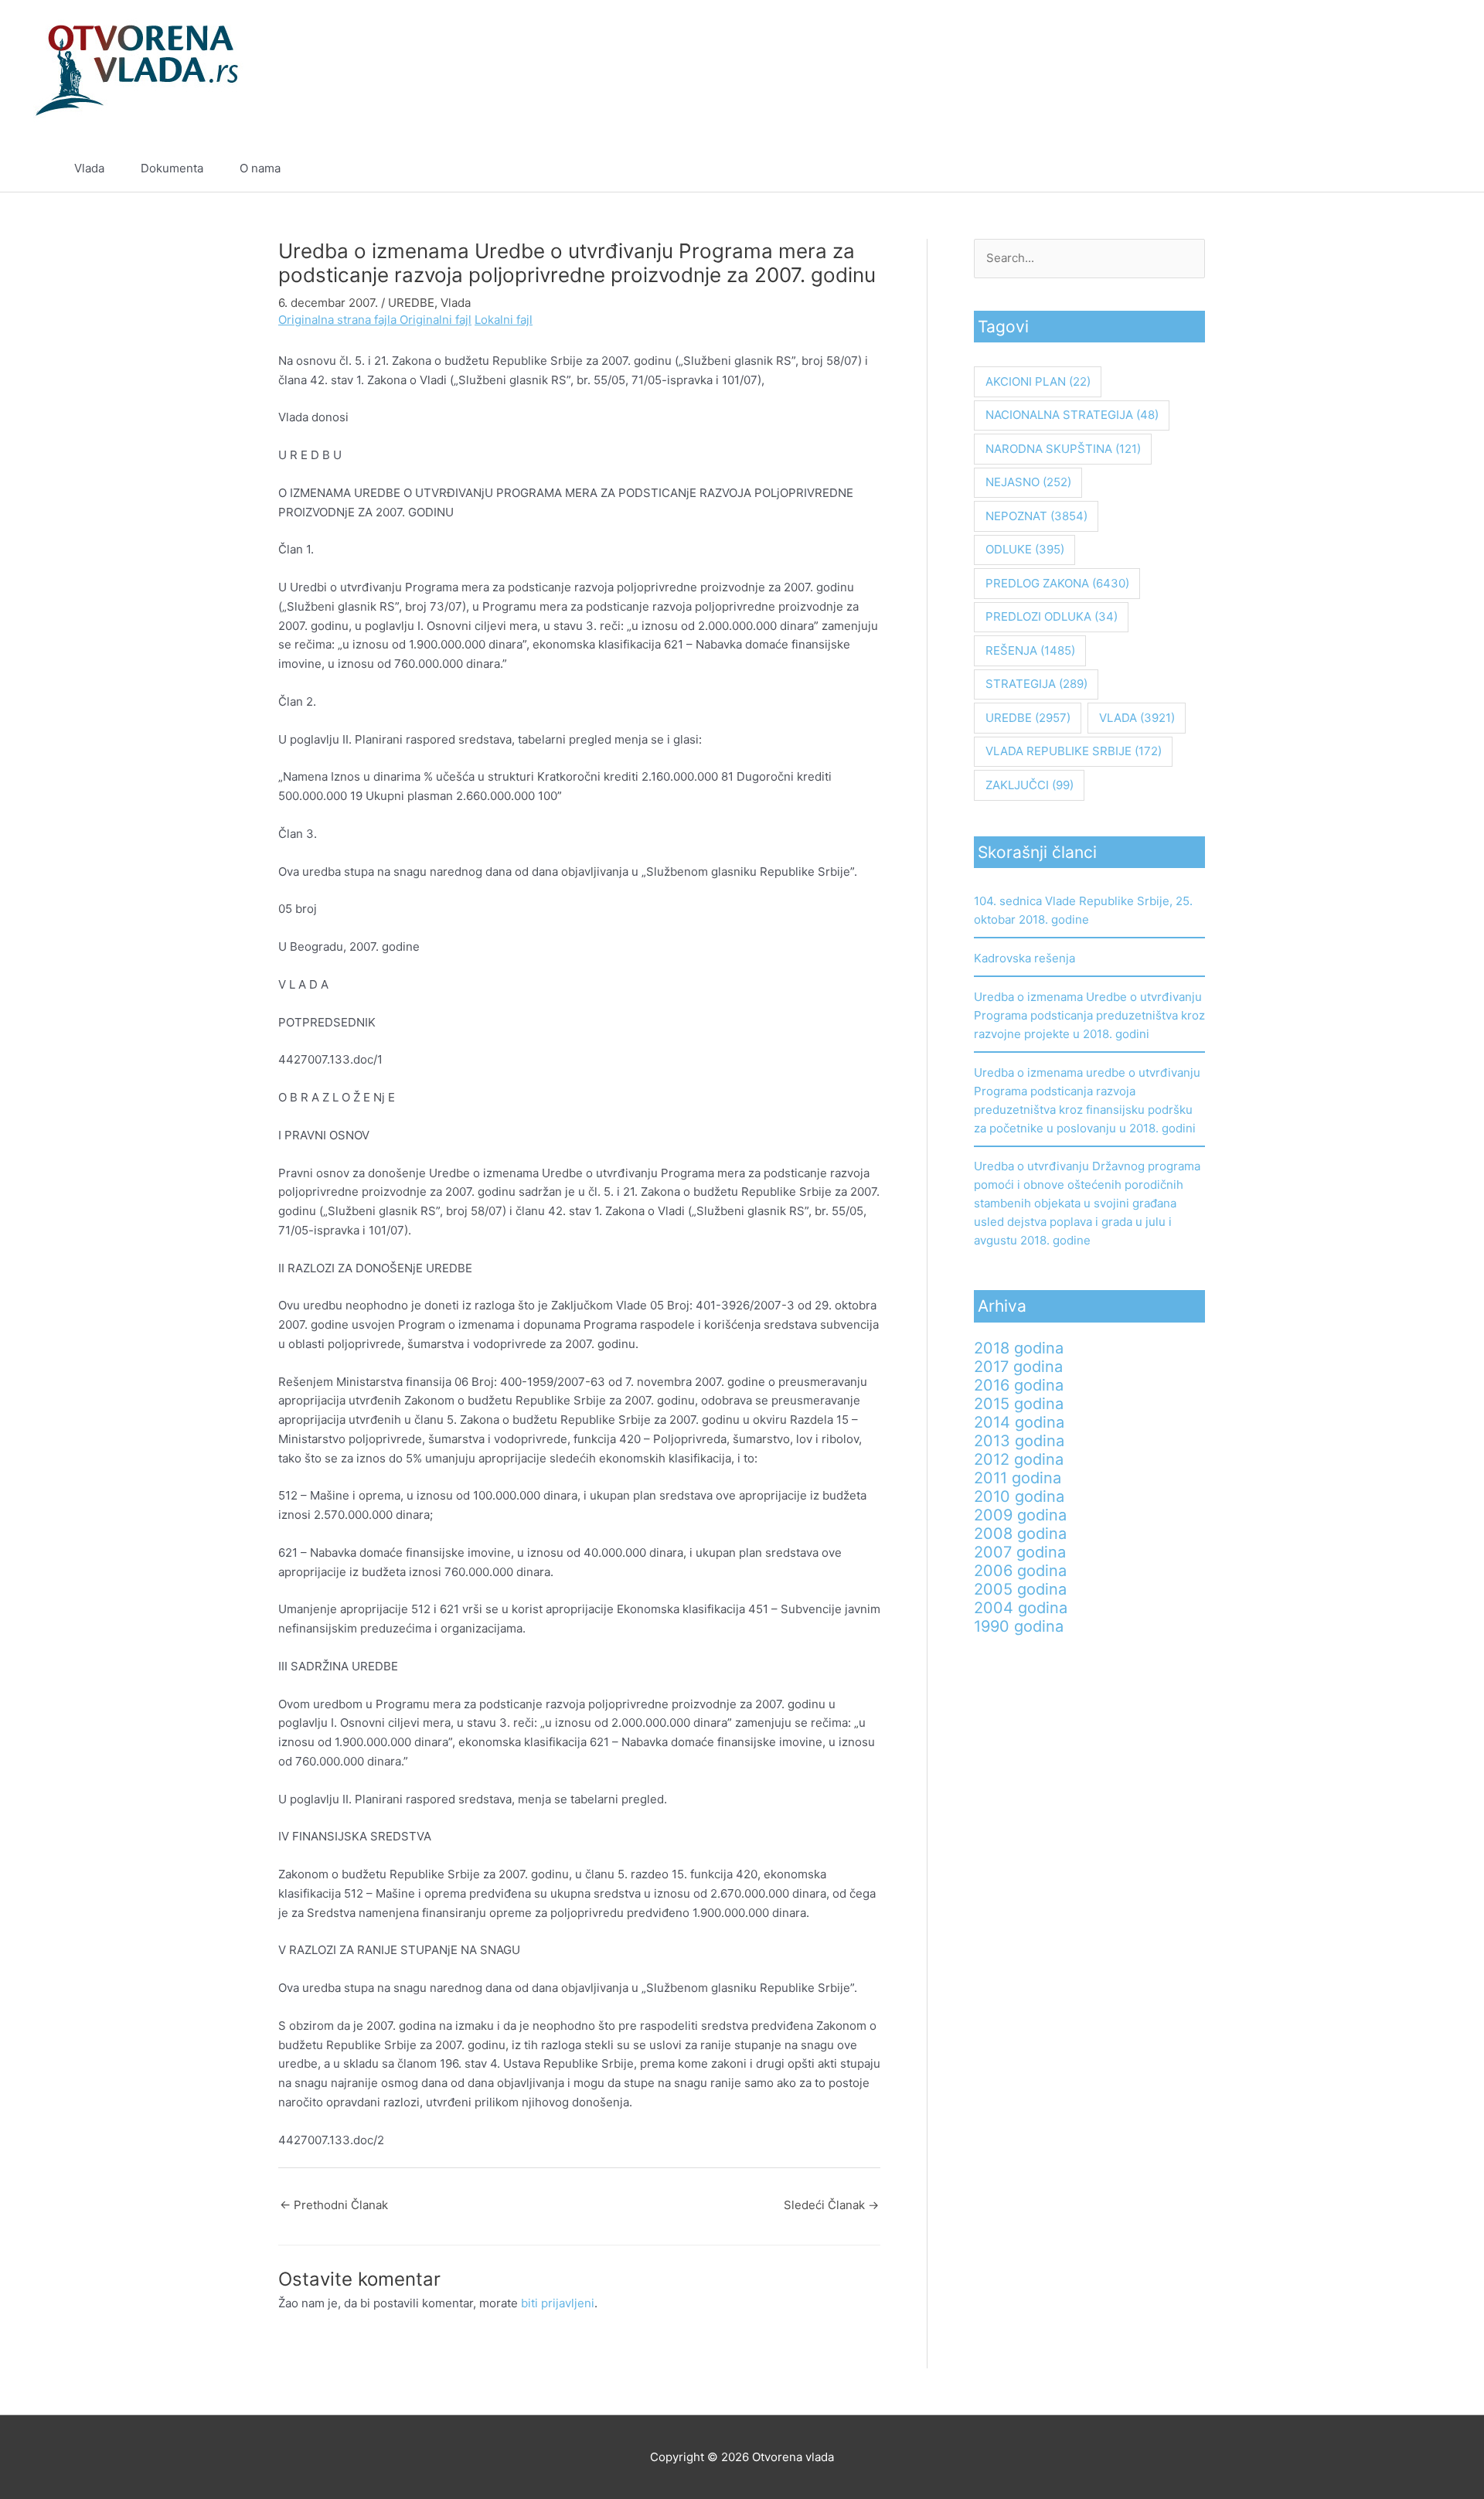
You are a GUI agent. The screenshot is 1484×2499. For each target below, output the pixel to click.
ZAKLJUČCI (1030, 785)
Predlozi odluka (1052, 616)
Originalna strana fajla (339, 320)
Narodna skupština (1063, 449)
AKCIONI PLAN (1038, 381)
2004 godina (1021, 1608)
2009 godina (1020, 1515)
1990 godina (1019, 1626)
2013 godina (1019, 1441)
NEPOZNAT (1036, 516)
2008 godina (1020, 1534)
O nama (260, 168)
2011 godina (1018, 1478)
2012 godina (1019, 1459)
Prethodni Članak (334, 2205)
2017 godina (1018, 1367)
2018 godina (1019, 1348)
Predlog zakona (1057, 583)
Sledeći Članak (831, 2205)
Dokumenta (172, 168)
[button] (1404, 169)
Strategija (1036, 684)
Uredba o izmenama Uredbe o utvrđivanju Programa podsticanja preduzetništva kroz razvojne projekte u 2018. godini (1089, 1015)
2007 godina (1020, 1552)
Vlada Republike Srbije (1074, 751)
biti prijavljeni (558, 2303)
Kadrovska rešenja (1025, 958)
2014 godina (1019, 1422)
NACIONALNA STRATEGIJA (1072, 415)
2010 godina (1019, 1496)
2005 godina (1020, 1589)
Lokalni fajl (504, 320)
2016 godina (1019, 1385)
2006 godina (1020, 1571)
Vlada (89, 168)
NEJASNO (1028, 482)
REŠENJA (1030, 650)
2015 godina (1019, 1404)
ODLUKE (1025, 549)
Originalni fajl (436, 320)
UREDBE (411, 303)
